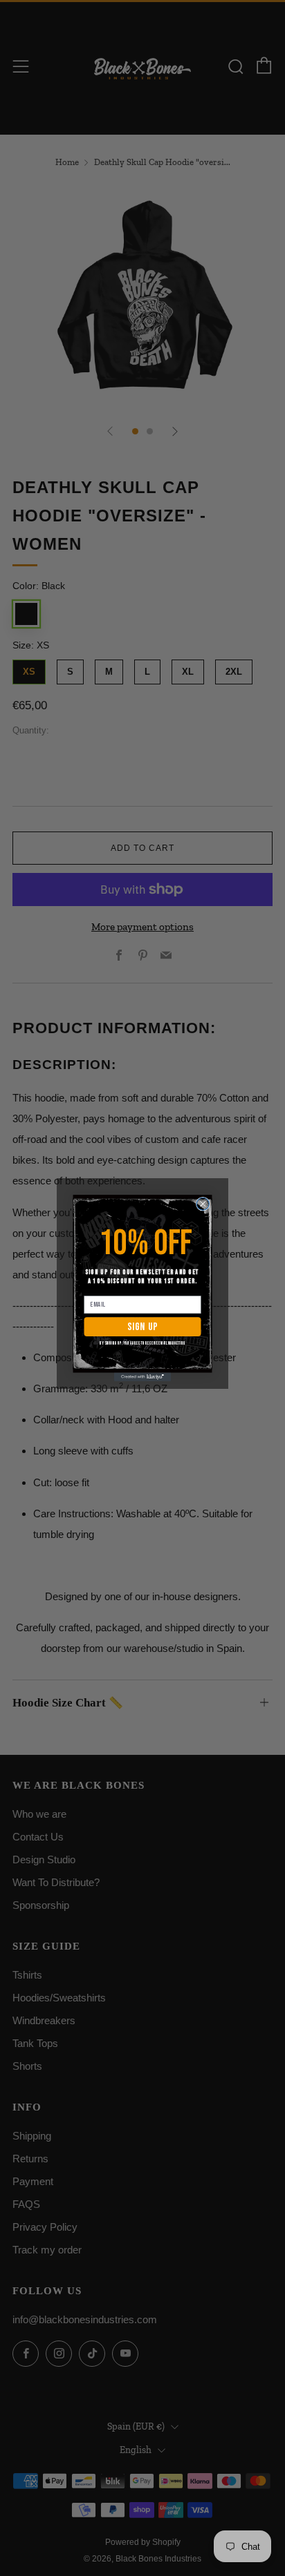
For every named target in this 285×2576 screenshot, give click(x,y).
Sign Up (142, 1327)
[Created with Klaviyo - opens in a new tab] (142, 1377)
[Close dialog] (203, 1204)
